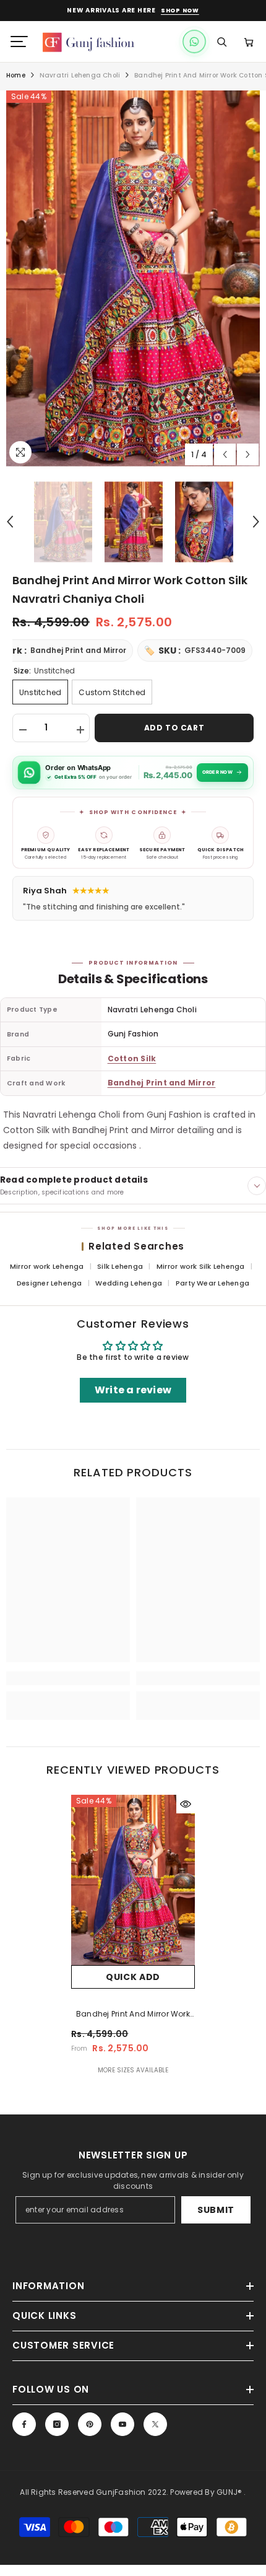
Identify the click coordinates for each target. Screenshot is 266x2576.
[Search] (221, 42)
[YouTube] (122, 2424)
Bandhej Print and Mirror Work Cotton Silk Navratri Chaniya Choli (133, 2015)
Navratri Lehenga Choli (80, 75)
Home (16, 75)
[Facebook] (24, 2424)
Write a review (133, 1390)
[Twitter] (155, 2424)
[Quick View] (186, 1804)
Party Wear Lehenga (212, 1283)
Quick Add (133, 1977)
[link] (68, 1678)
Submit (216, 2210)
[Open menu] (19, 42)
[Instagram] (57, 2424)
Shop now (180, 11)
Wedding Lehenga (130, 1283)
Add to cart (174, 728)
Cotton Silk (132, 1058)
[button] (225, 454)
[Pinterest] (90, 2424)
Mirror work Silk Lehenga (202, 1266)
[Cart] (249, 42)
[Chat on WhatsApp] (194, 42)
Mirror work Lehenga (48, 1266)
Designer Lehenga (50, 1283)
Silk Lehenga (121, 1266)
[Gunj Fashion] (95, 42)
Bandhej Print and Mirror (162, 1083)
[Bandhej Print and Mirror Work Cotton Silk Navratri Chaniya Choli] (133, 1880)
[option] (133, 278)
